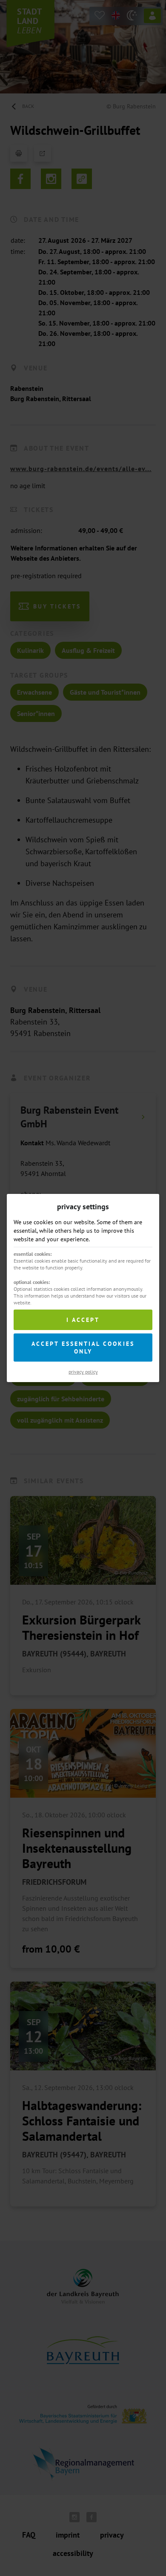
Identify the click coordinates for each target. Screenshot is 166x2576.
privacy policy (83, 1372)
